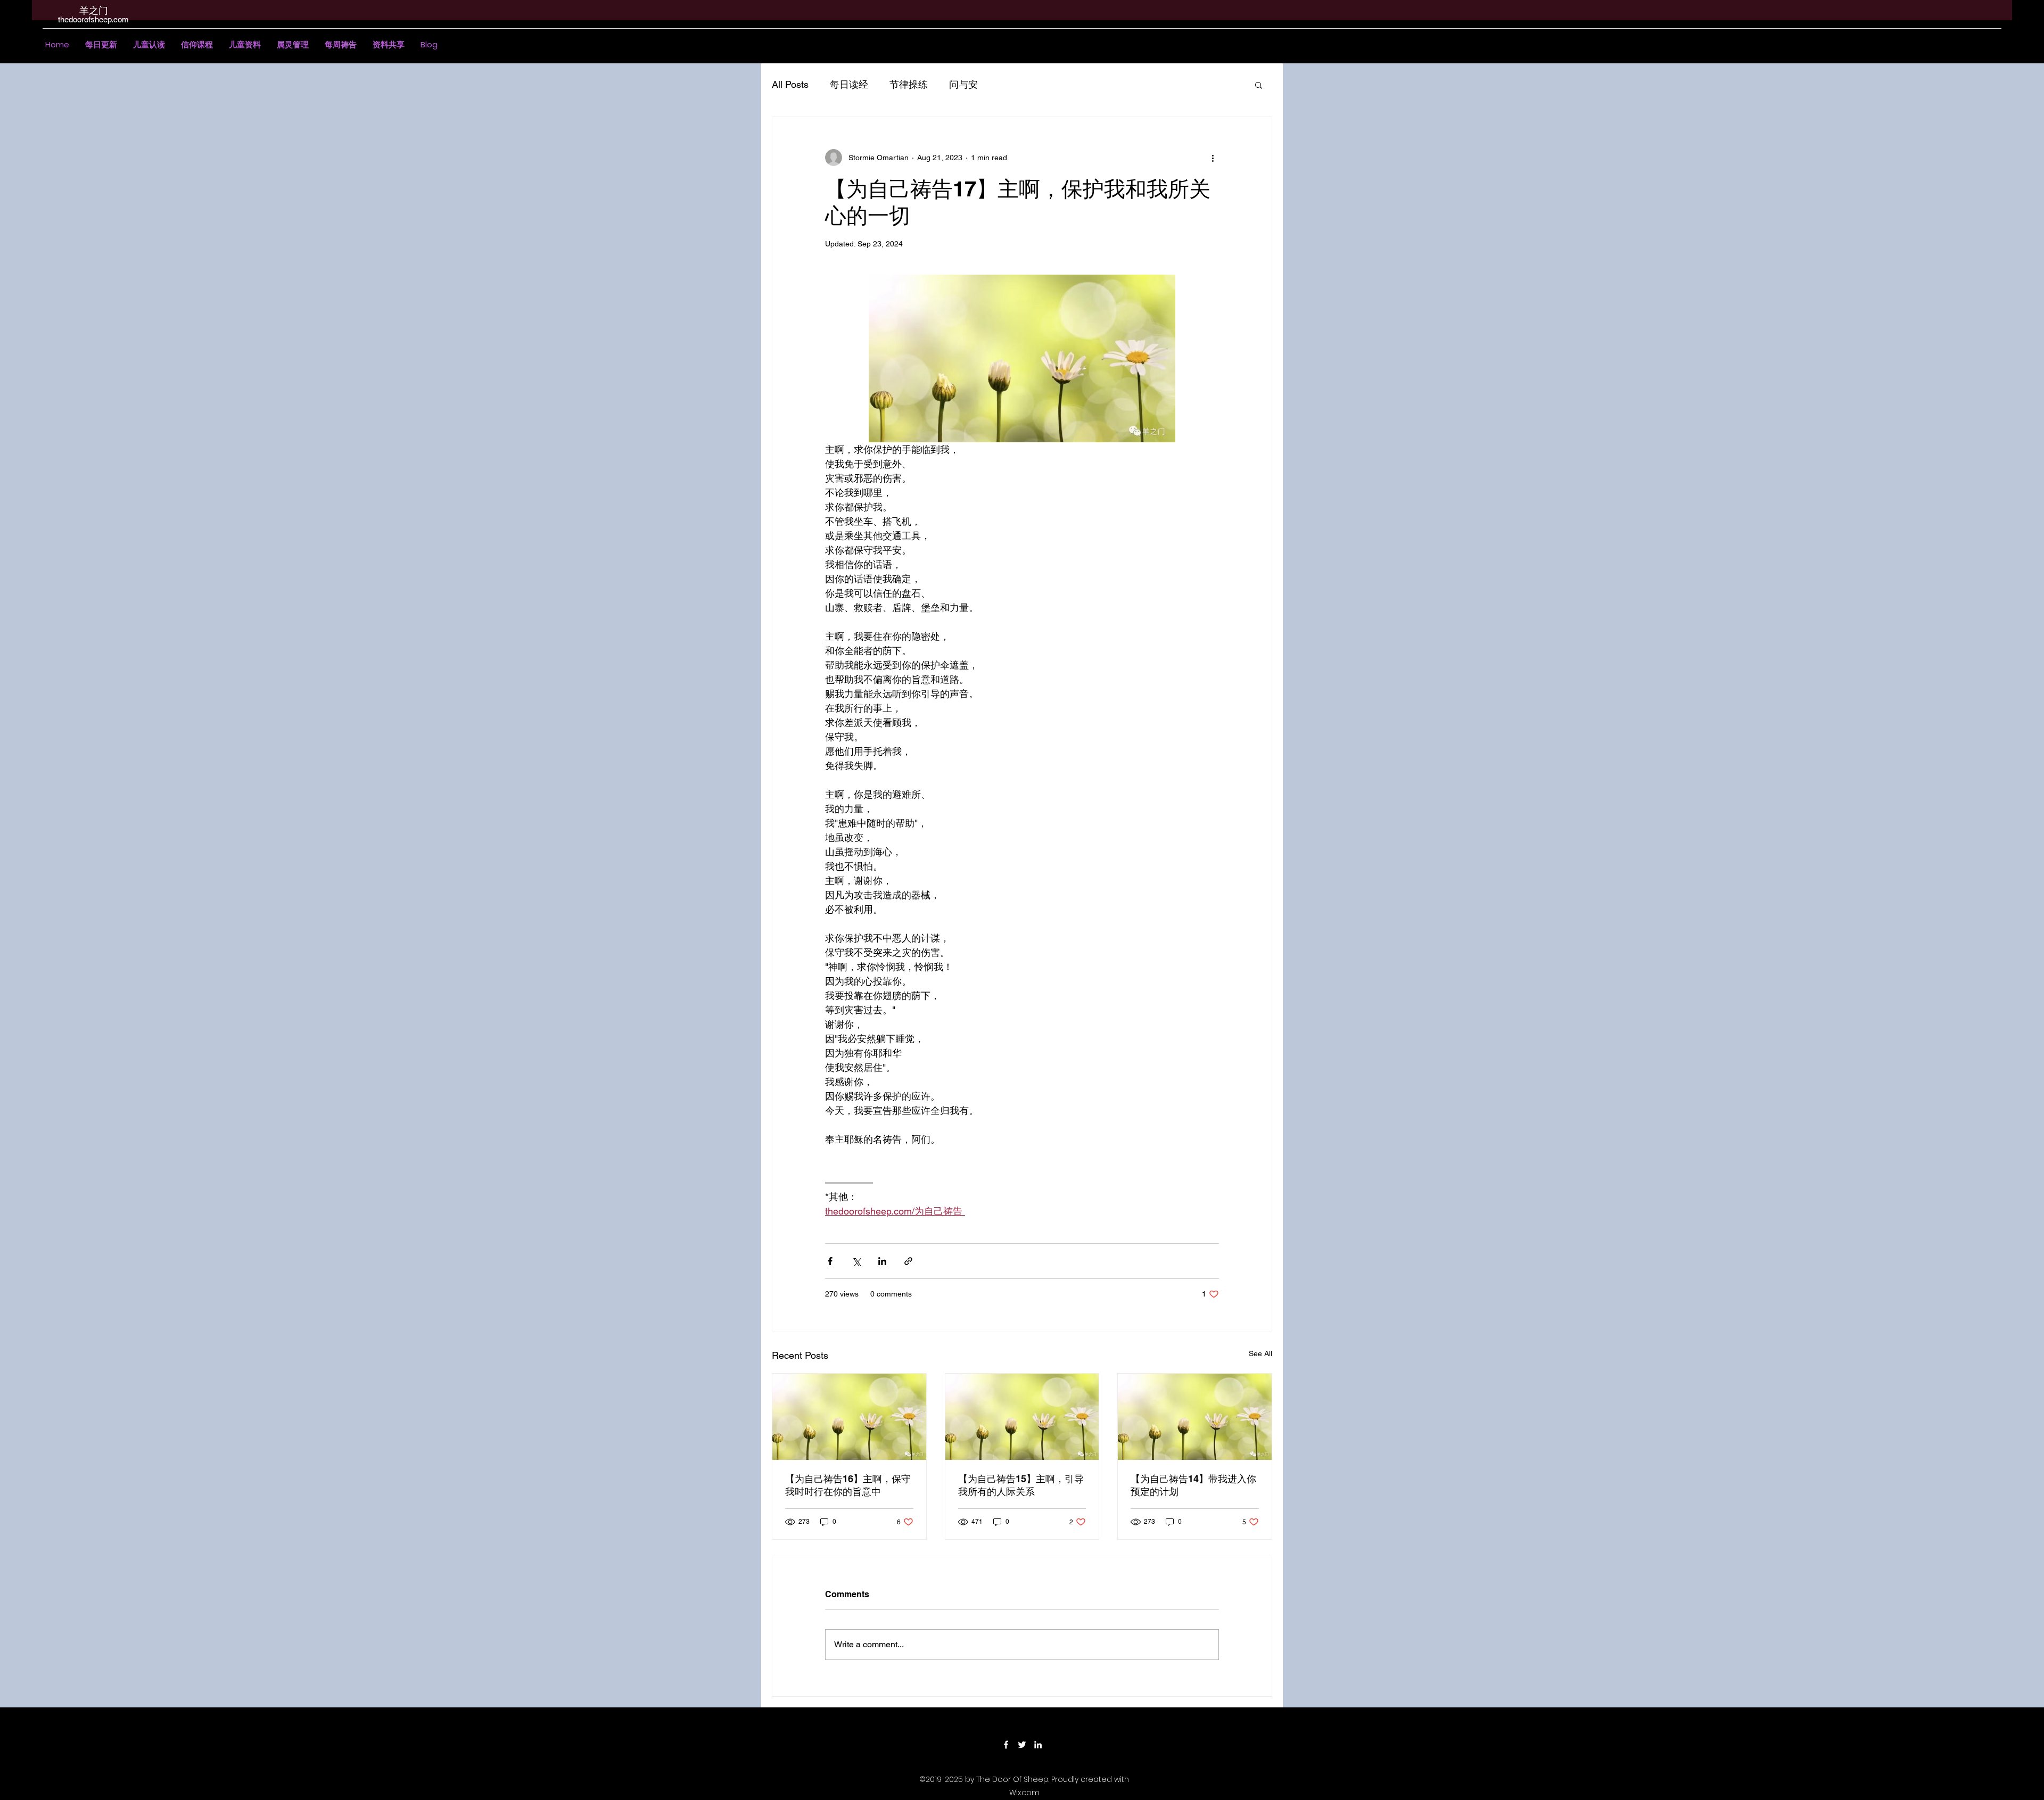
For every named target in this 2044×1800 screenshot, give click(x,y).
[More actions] (1213, 158)
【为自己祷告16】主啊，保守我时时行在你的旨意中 (848, 1485)
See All (1260, 1353)
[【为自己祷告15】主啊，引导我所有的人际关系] (1022, 1417)
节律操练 (909, 84)
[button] (149, 45)
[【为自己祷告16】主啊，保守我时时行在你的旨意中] (849, 1417)
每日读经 (849, 84)
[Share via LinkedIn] (882, 1261)
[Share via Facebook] (830, 1261)
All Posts (790, 84)
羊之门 (94, 10)
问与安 (963, 84)
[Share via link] (908, 1261)
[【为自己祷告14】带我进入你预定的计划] (1195, 1417)
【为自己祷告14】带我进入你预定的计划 (1193, 1485)
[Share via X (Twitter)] (856, 1261)
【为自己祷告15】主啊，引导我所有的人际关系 (1021, 1485)
